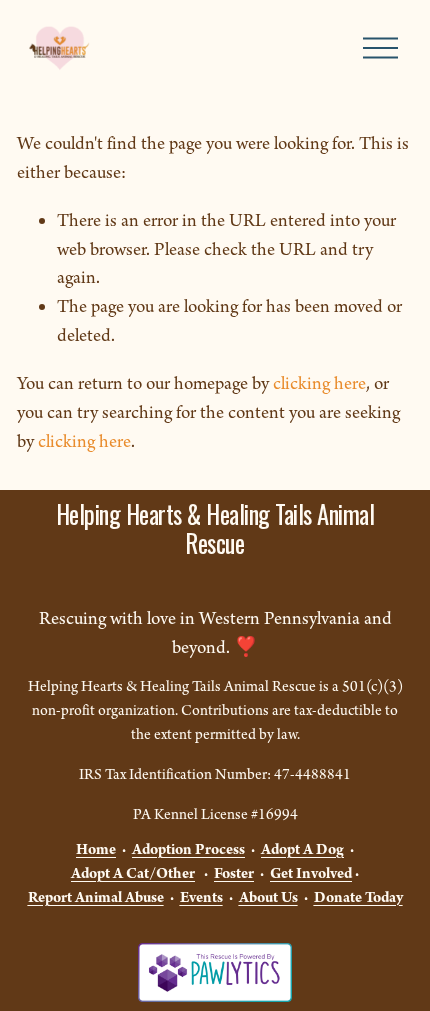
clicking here (319, 384)
